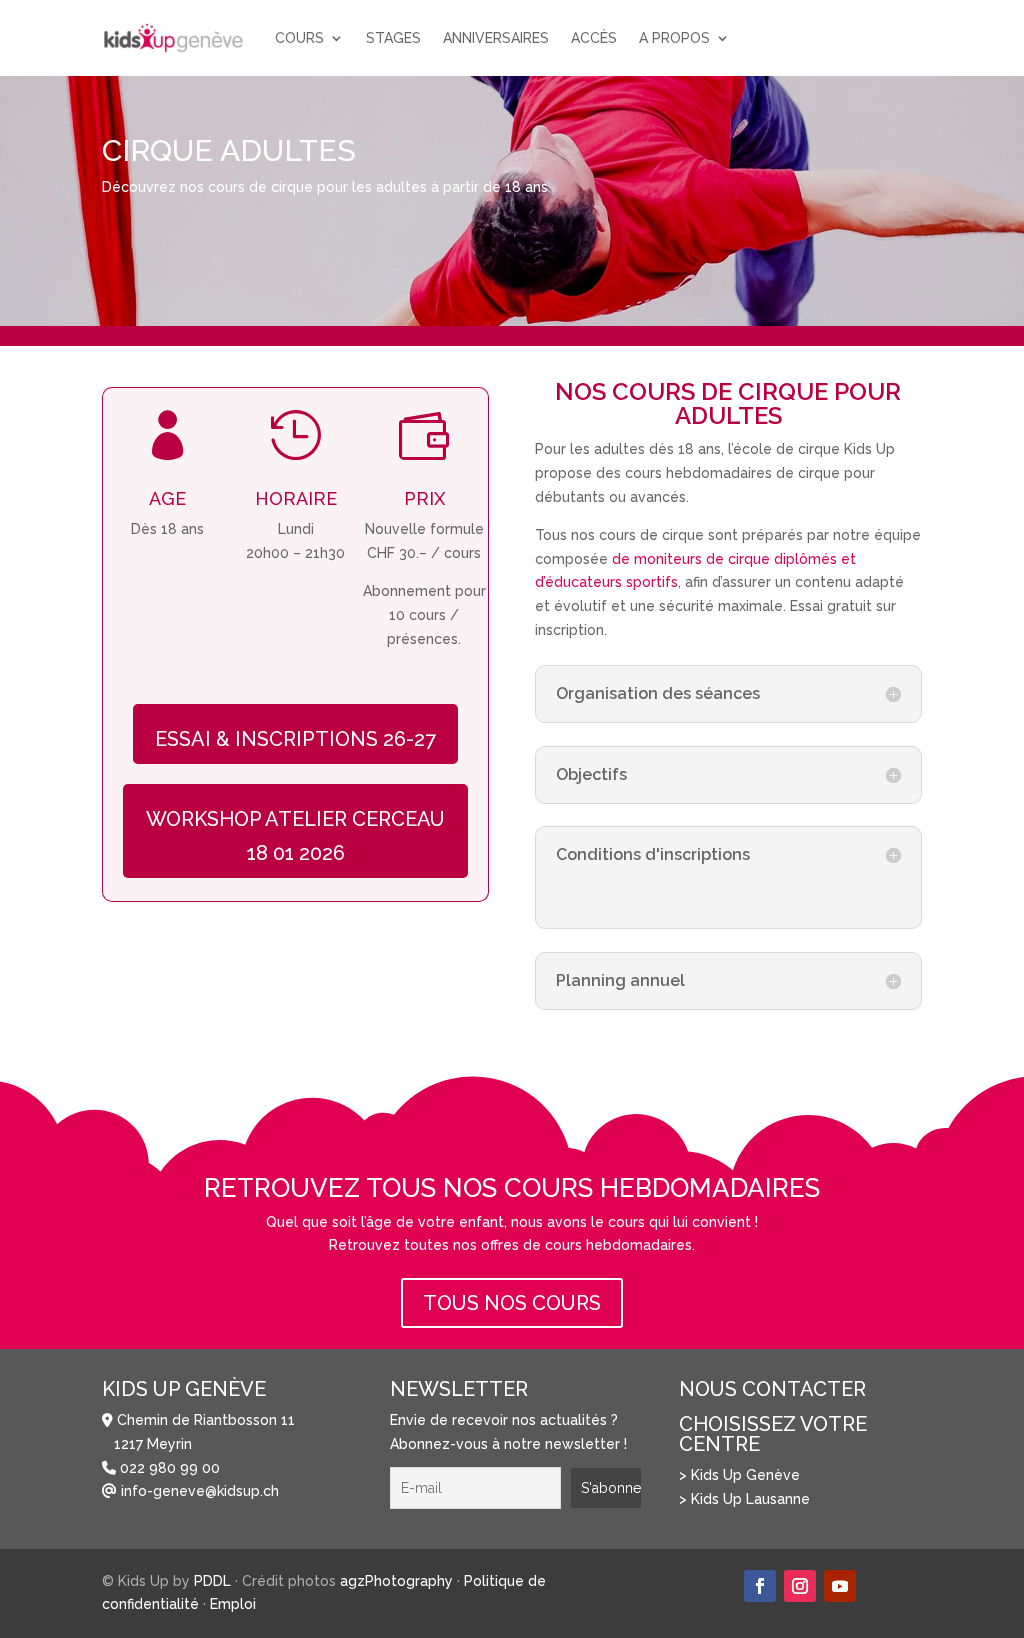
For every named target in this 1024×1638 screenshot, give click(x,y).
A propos (674, 38)
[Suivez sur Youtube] (840, 1586)
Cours (299, 38)
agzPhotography (396, 1581)
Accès (594, 38)
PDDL (212, 1581)
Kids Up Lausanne (750, 1499)
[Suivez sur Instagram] (800, 1586)
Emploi (233, 1604)
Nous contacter (772, 1389)
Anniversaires (496, 38)
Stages (393, 38)
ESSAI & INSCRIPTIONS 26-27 (295, 739)
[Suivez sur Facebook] (760, 1586)
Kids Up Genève (745, 1475)
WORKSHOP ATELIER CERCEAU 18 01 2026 (295, 836)
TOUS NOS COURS (512, 1303)
